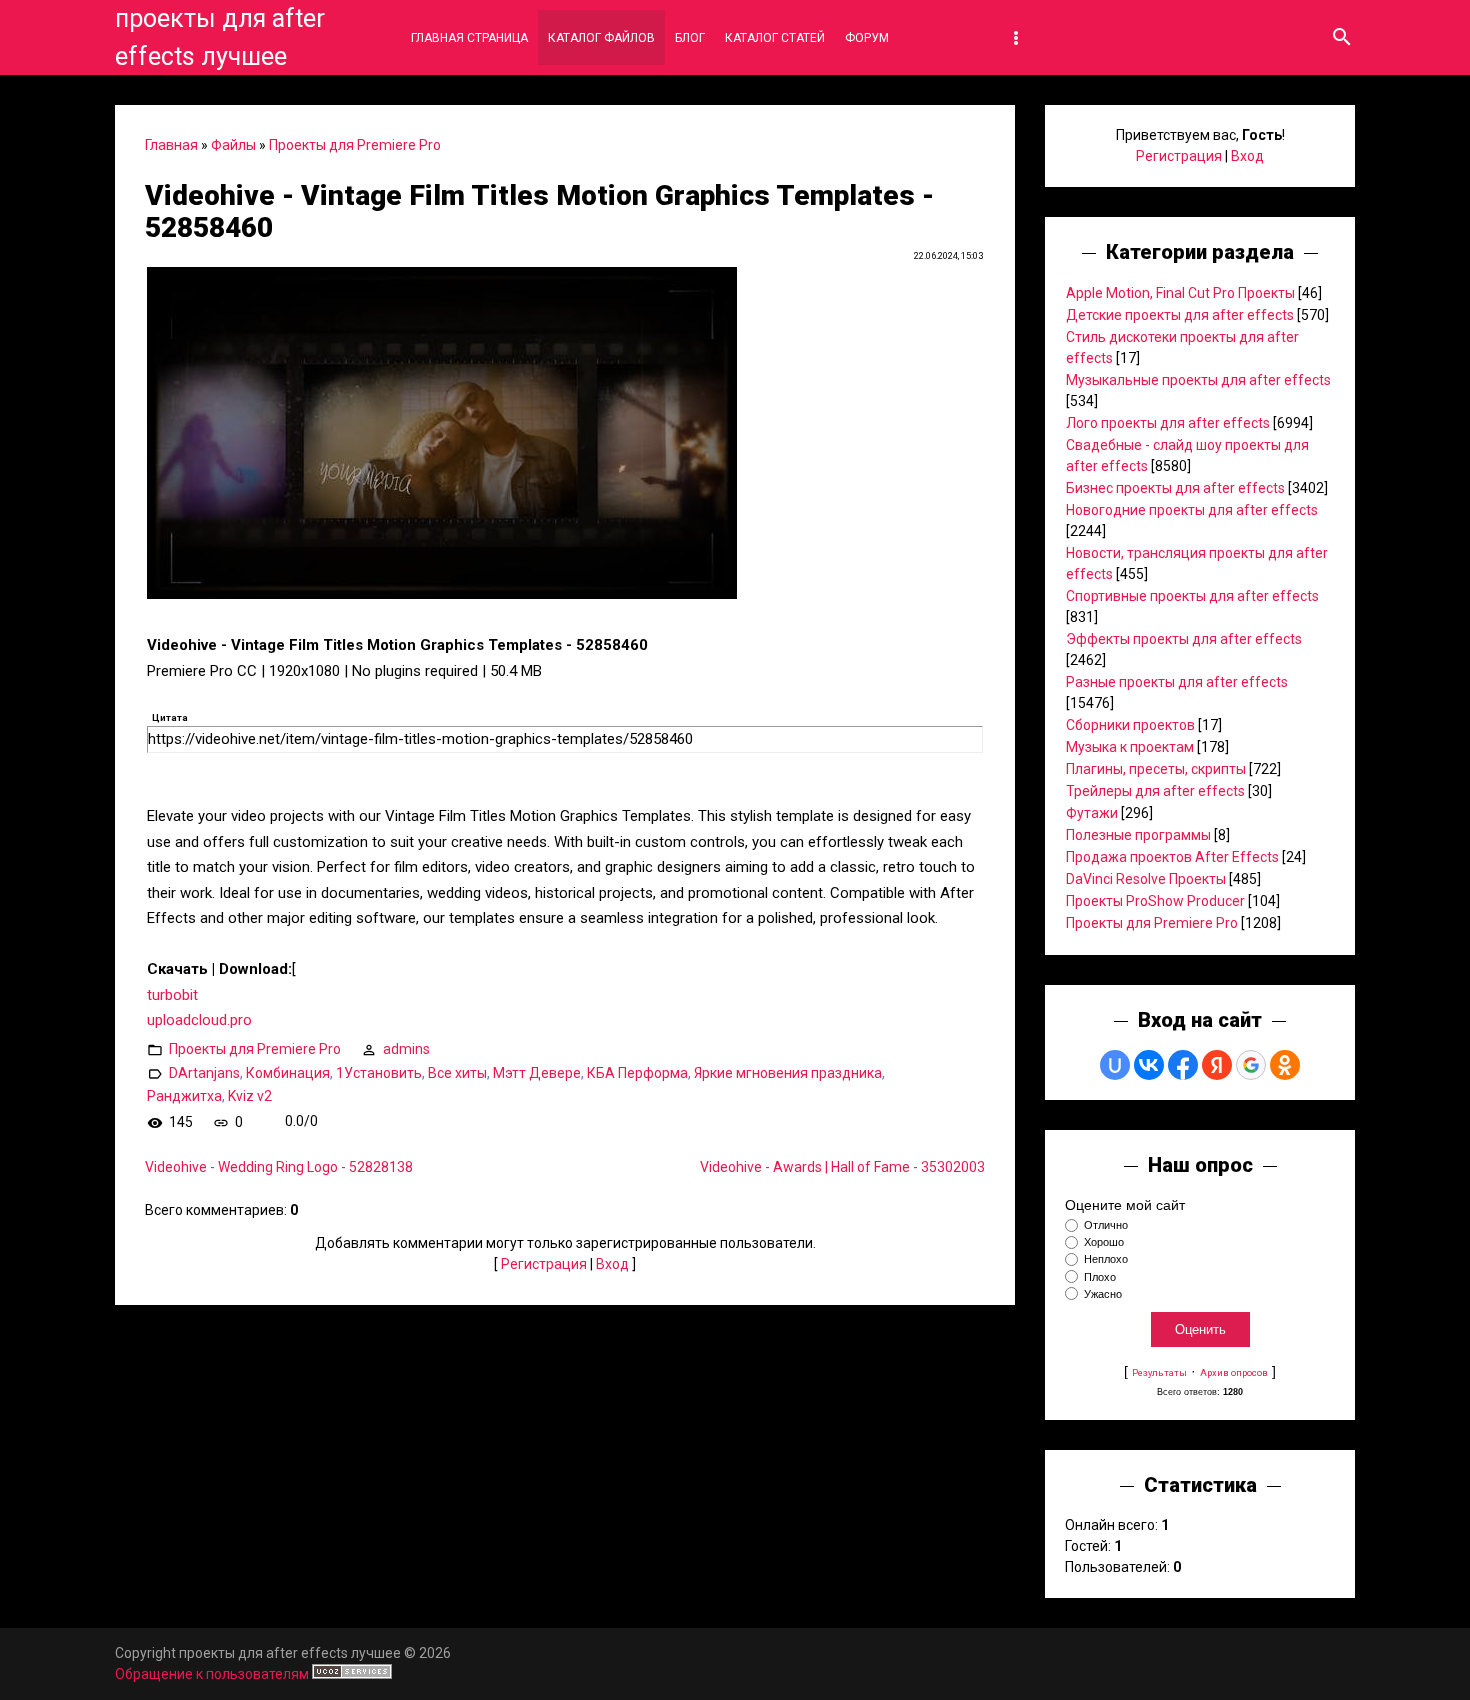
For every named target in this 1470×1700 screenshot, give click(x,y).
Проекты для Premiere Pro (355, 145)
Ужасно (1103, 1294)
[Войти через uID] (1115, 1065)
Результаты (1159, 1372)
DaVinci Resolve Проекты (1146, 879)
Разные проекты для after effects (1177, 682)
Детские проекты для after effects (1180, 315)
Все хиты (457, 1072)
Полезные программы (1138, 835)
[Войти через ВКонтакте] (1149, 1065)
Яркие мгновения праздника (788, 1072)
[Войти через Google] (1251, 1065)
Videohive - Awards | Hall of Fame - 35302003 (842, 1167)
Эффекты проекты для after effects (1184, 639)
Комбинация (288, 1072)
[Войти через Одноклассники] (1285, 1065)
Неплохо (1106, 1260)
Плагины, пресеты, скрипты (1156, 769)
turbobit (172, 995)
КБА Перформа (637, 1072)
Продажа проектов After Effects (1172, 857)
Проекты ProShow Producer (1155, 901)
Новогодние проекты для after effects (1192, 510)
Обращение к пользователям (212, 1674)
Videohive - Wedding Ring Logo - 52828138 (279, 1167)
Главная (171, 145)
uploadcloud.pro (199, 1020)
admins (406, 1048)
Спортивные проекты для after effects (1192, 596)
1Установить (379, 1072)
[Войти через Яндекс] (1217, 1065)
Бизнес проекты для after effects (1175, 488)
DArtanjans (204, 1072)
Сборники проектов (1130, 725)
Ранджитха (184, 1096)
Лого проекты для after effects (1168, 423)
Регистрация (544, 1264)
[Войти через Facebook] (1183, 1065)
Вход (612, 1264)
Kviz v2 (250, 1096)
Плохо (1100, 1277)
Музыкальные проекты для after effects (1198, 380)
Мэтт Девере (537, 1072)
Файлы (233, 145)
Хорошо (1104, 1242)
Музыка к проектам (1130, 747)
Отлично (1106, 1225)
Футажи (1092, 813)
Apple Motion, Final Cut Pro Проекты (1180, 293)
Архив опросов (1234, 1372)
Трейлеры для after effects (1155, 791)
